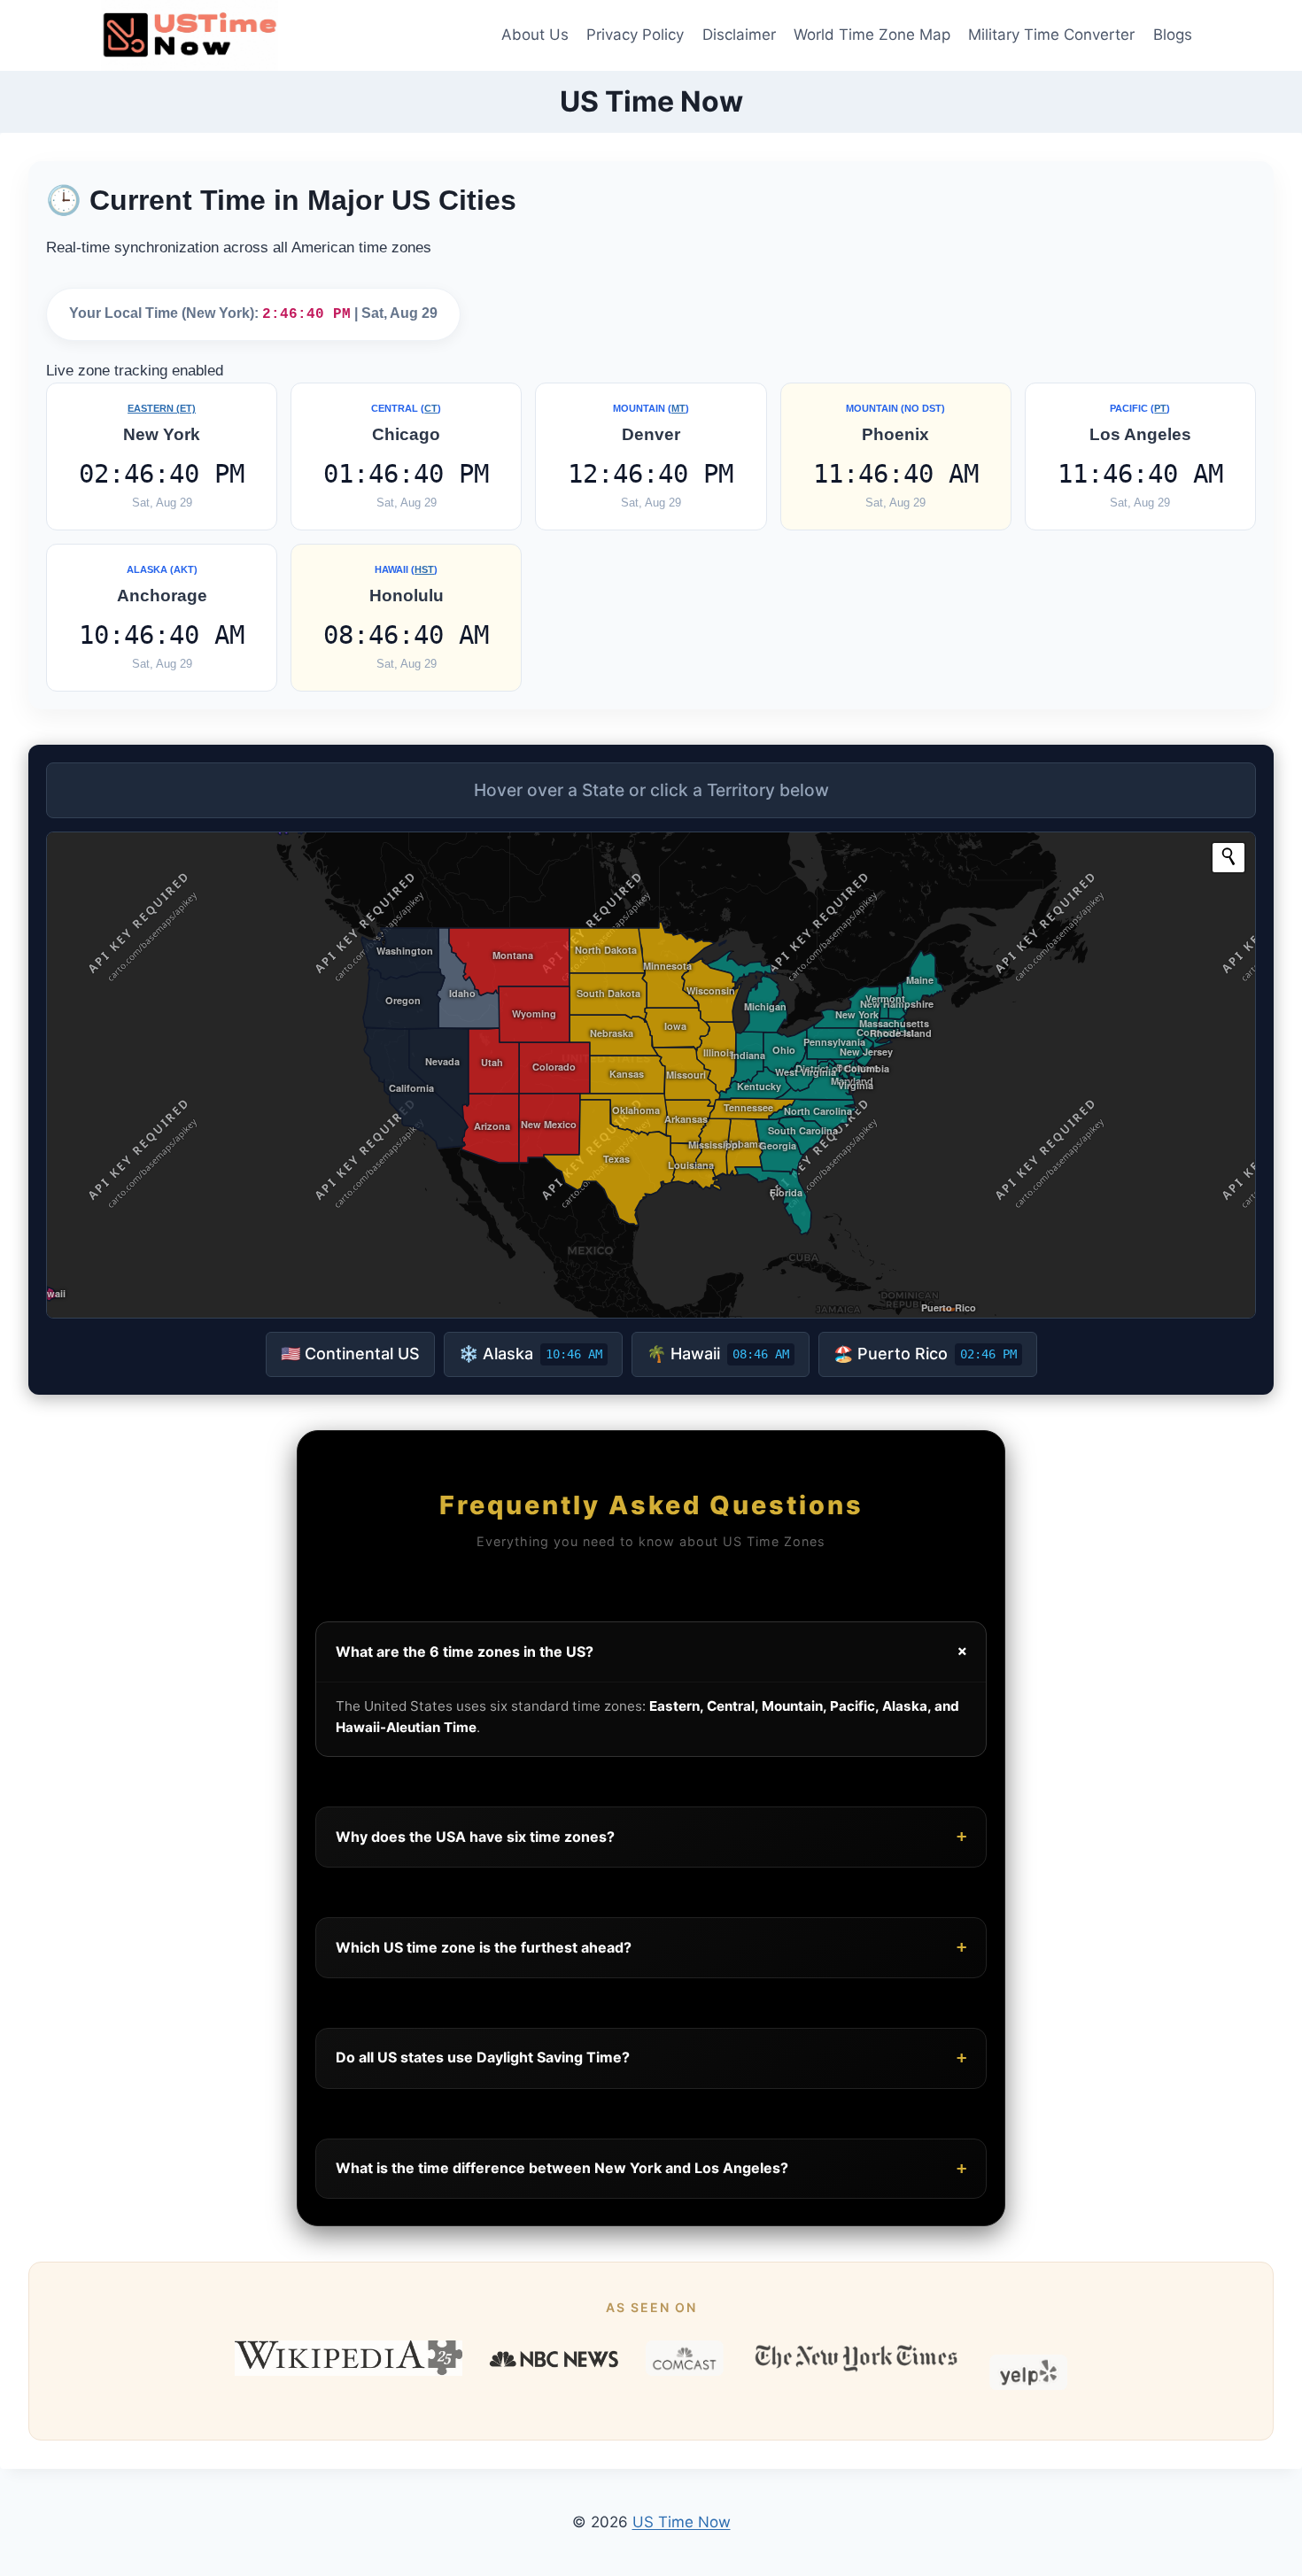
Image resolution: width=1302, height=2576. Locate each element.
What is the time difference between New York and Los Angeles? (651, 2168)
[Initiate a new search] (1228, 856)
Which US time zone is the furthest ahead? (651, 1947)
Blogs (1173, 35)
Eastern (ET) (162, 408)
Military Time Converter (1051, 35)
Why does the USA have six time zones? (651, 1836)
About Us (535, 35)
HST (424, 569)
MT (678, 408)
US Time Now (682, 2522)
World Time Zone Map (872, 35)
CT (431, 408)
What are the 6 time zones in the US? (654, 1652)
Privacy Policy (635, 35)
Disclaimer (739, 35)
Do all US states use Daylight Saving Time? (651, 2058)
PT (1160, 408)
